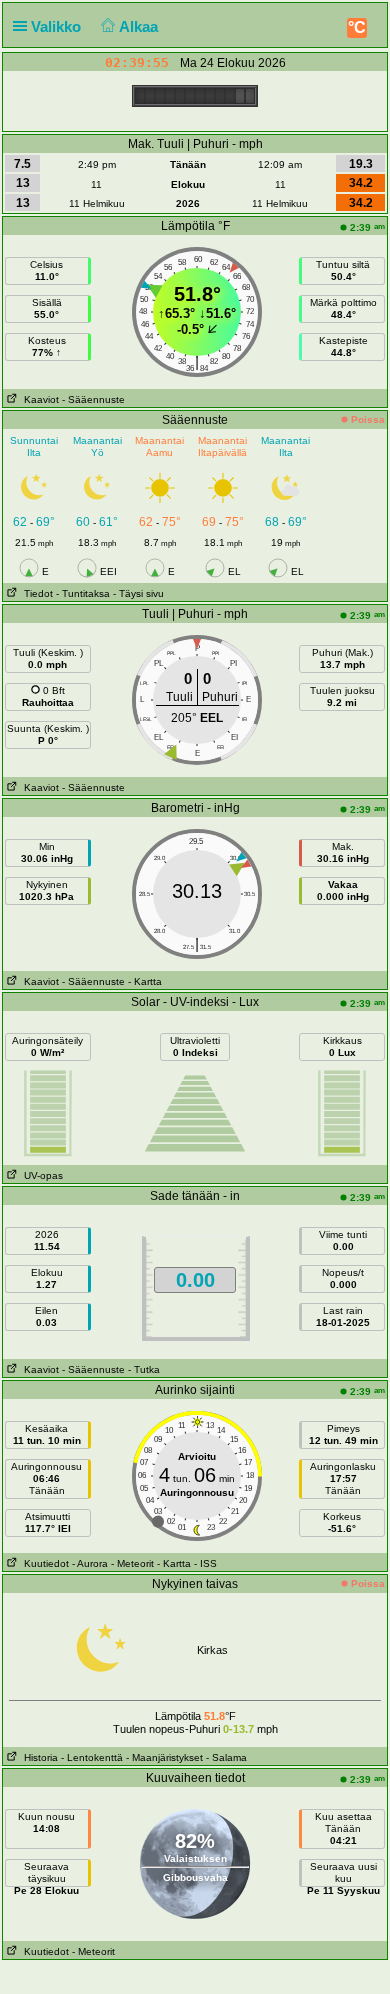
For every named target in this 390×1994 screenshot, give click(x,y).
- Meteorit (132, 1563)
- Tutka (144, 1369)
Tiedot (35, 593)
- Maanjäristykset (164, 1757)
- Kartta (145, 981)
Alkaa (140, 26)
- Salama (226, 1757)
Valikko (58, 26)
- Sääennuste (93, 399)
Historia (38, 1757)
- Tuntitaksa (83, 593)
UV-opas (40, 1175)
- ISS (205, 1563)
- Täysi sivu (138, 593)
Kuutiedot (43, 1563)
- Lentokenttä (92, 1757)
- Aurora (90, 1563)
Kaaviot (38, 399)
